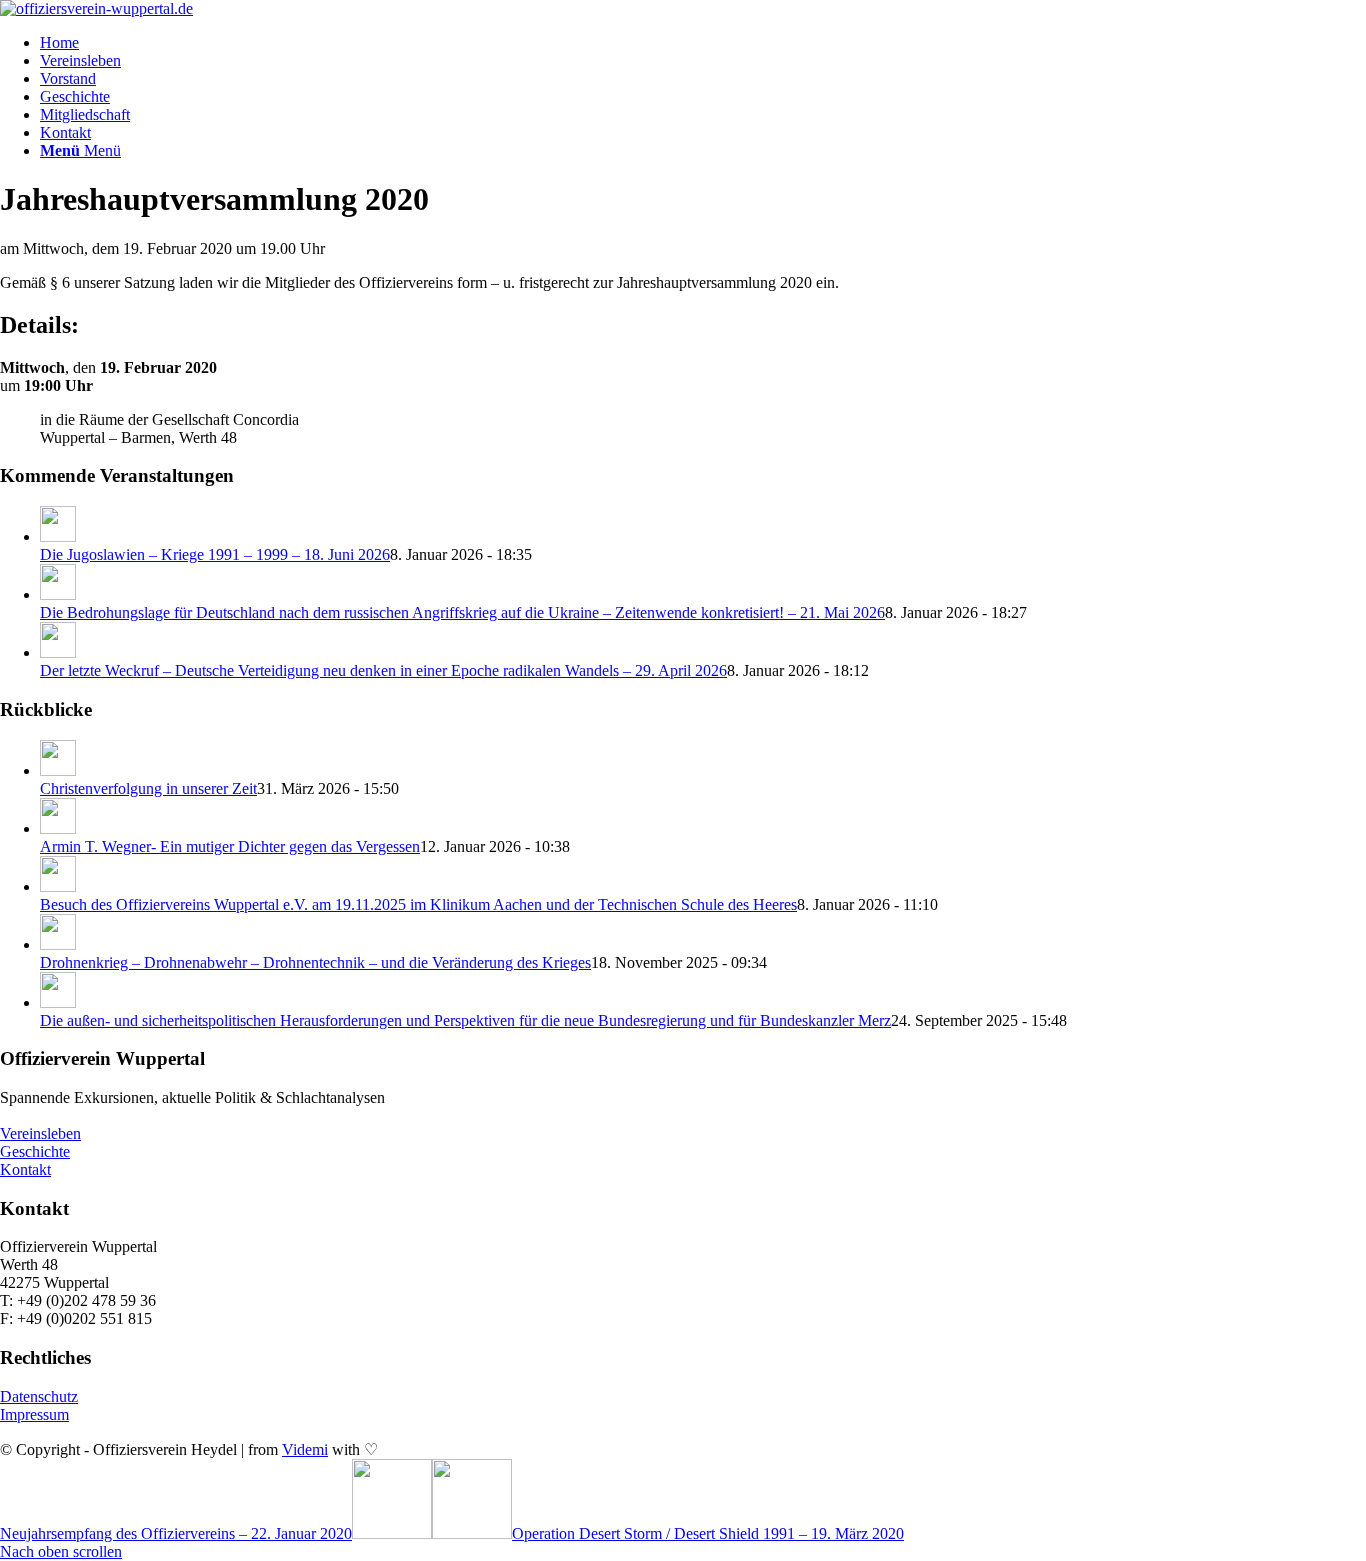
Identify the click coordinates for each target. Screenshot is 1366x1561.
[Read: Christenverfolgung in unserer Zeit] (58, 770)
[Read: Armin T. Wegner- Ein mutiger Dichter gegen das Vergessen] (58, 828)
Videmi (305, 1449)
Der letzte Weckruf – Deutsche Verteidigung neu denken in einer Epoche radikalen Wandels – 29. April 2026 (383, 670)
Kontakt (25, 1169)
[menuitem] (703, 43)
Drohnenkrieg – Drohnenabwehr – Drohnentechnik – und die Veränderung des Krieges (315, 962)
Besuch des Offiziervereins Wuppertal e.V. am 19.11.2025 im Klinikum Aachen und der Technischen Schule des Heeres (418, 904)
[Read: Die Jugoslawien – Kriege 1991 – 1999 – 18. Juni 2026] (58, 536)
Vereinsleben (40, 1133)
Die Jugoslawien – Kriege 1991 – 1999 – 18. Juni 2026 (215, 554)
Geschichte (35, 1151)
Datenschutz (39, 1396)
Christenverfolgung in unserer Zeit (148, 788)
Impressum (34, 1414)
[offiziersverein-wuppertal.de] (96, 8)
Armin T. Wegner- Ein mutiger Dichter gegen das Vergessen (230, 846)
